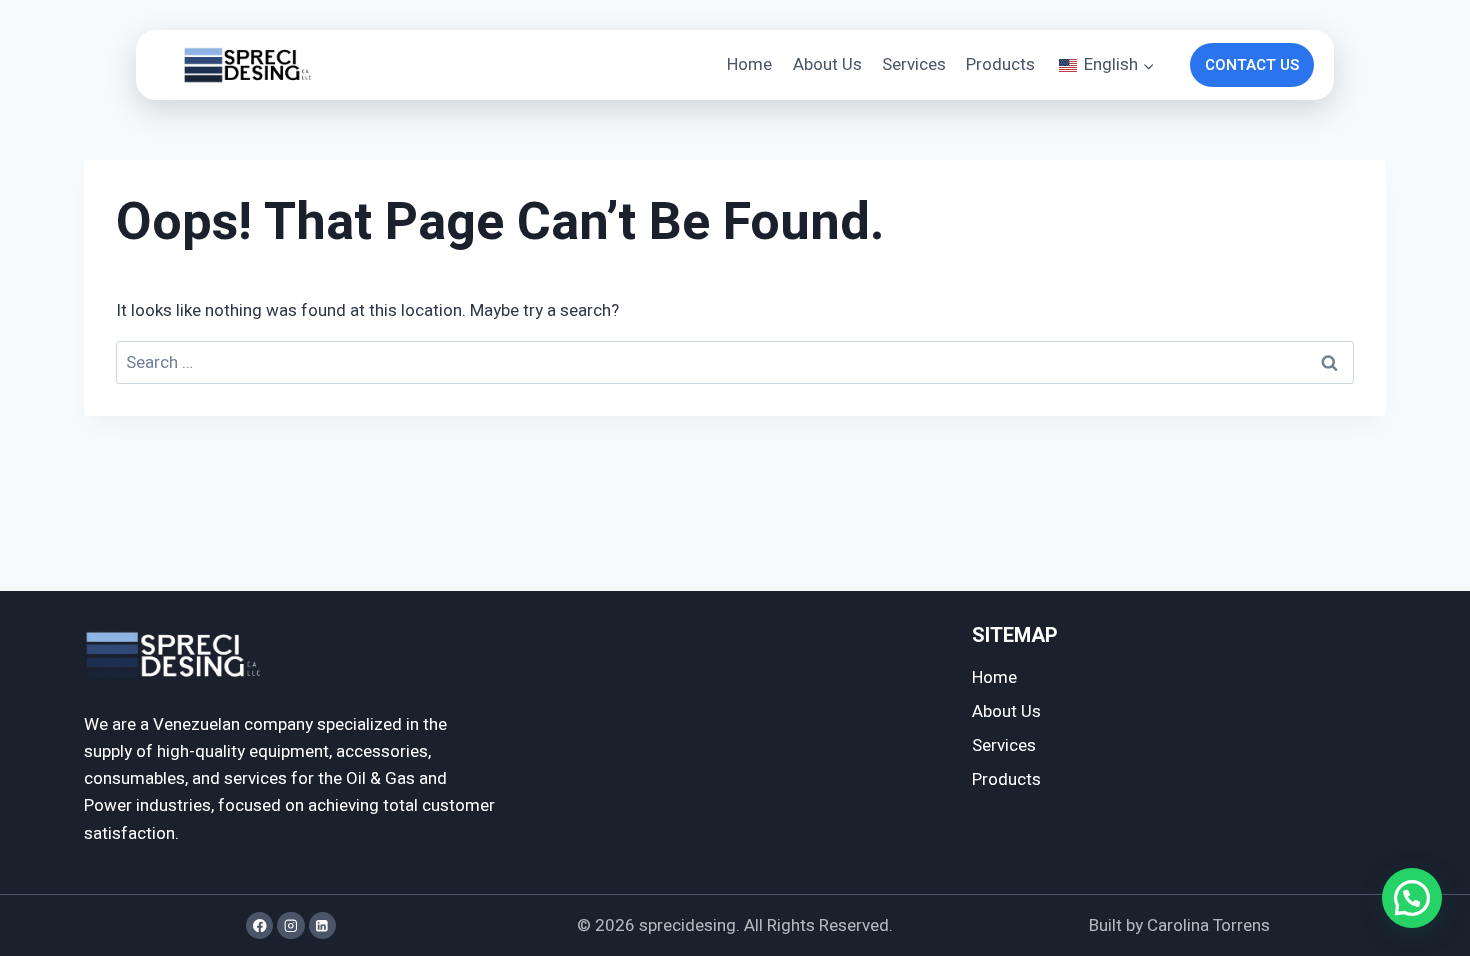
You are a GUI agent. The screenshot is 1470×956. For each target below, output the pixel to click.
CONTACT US (1252, 65)
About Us (827, 64)
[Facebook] (259, 925)
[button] (1412, 898)
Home (749, 64)
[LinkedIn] (322, 925)
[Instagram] (290, 925)
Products (1000, 64)
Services (914, 64)
